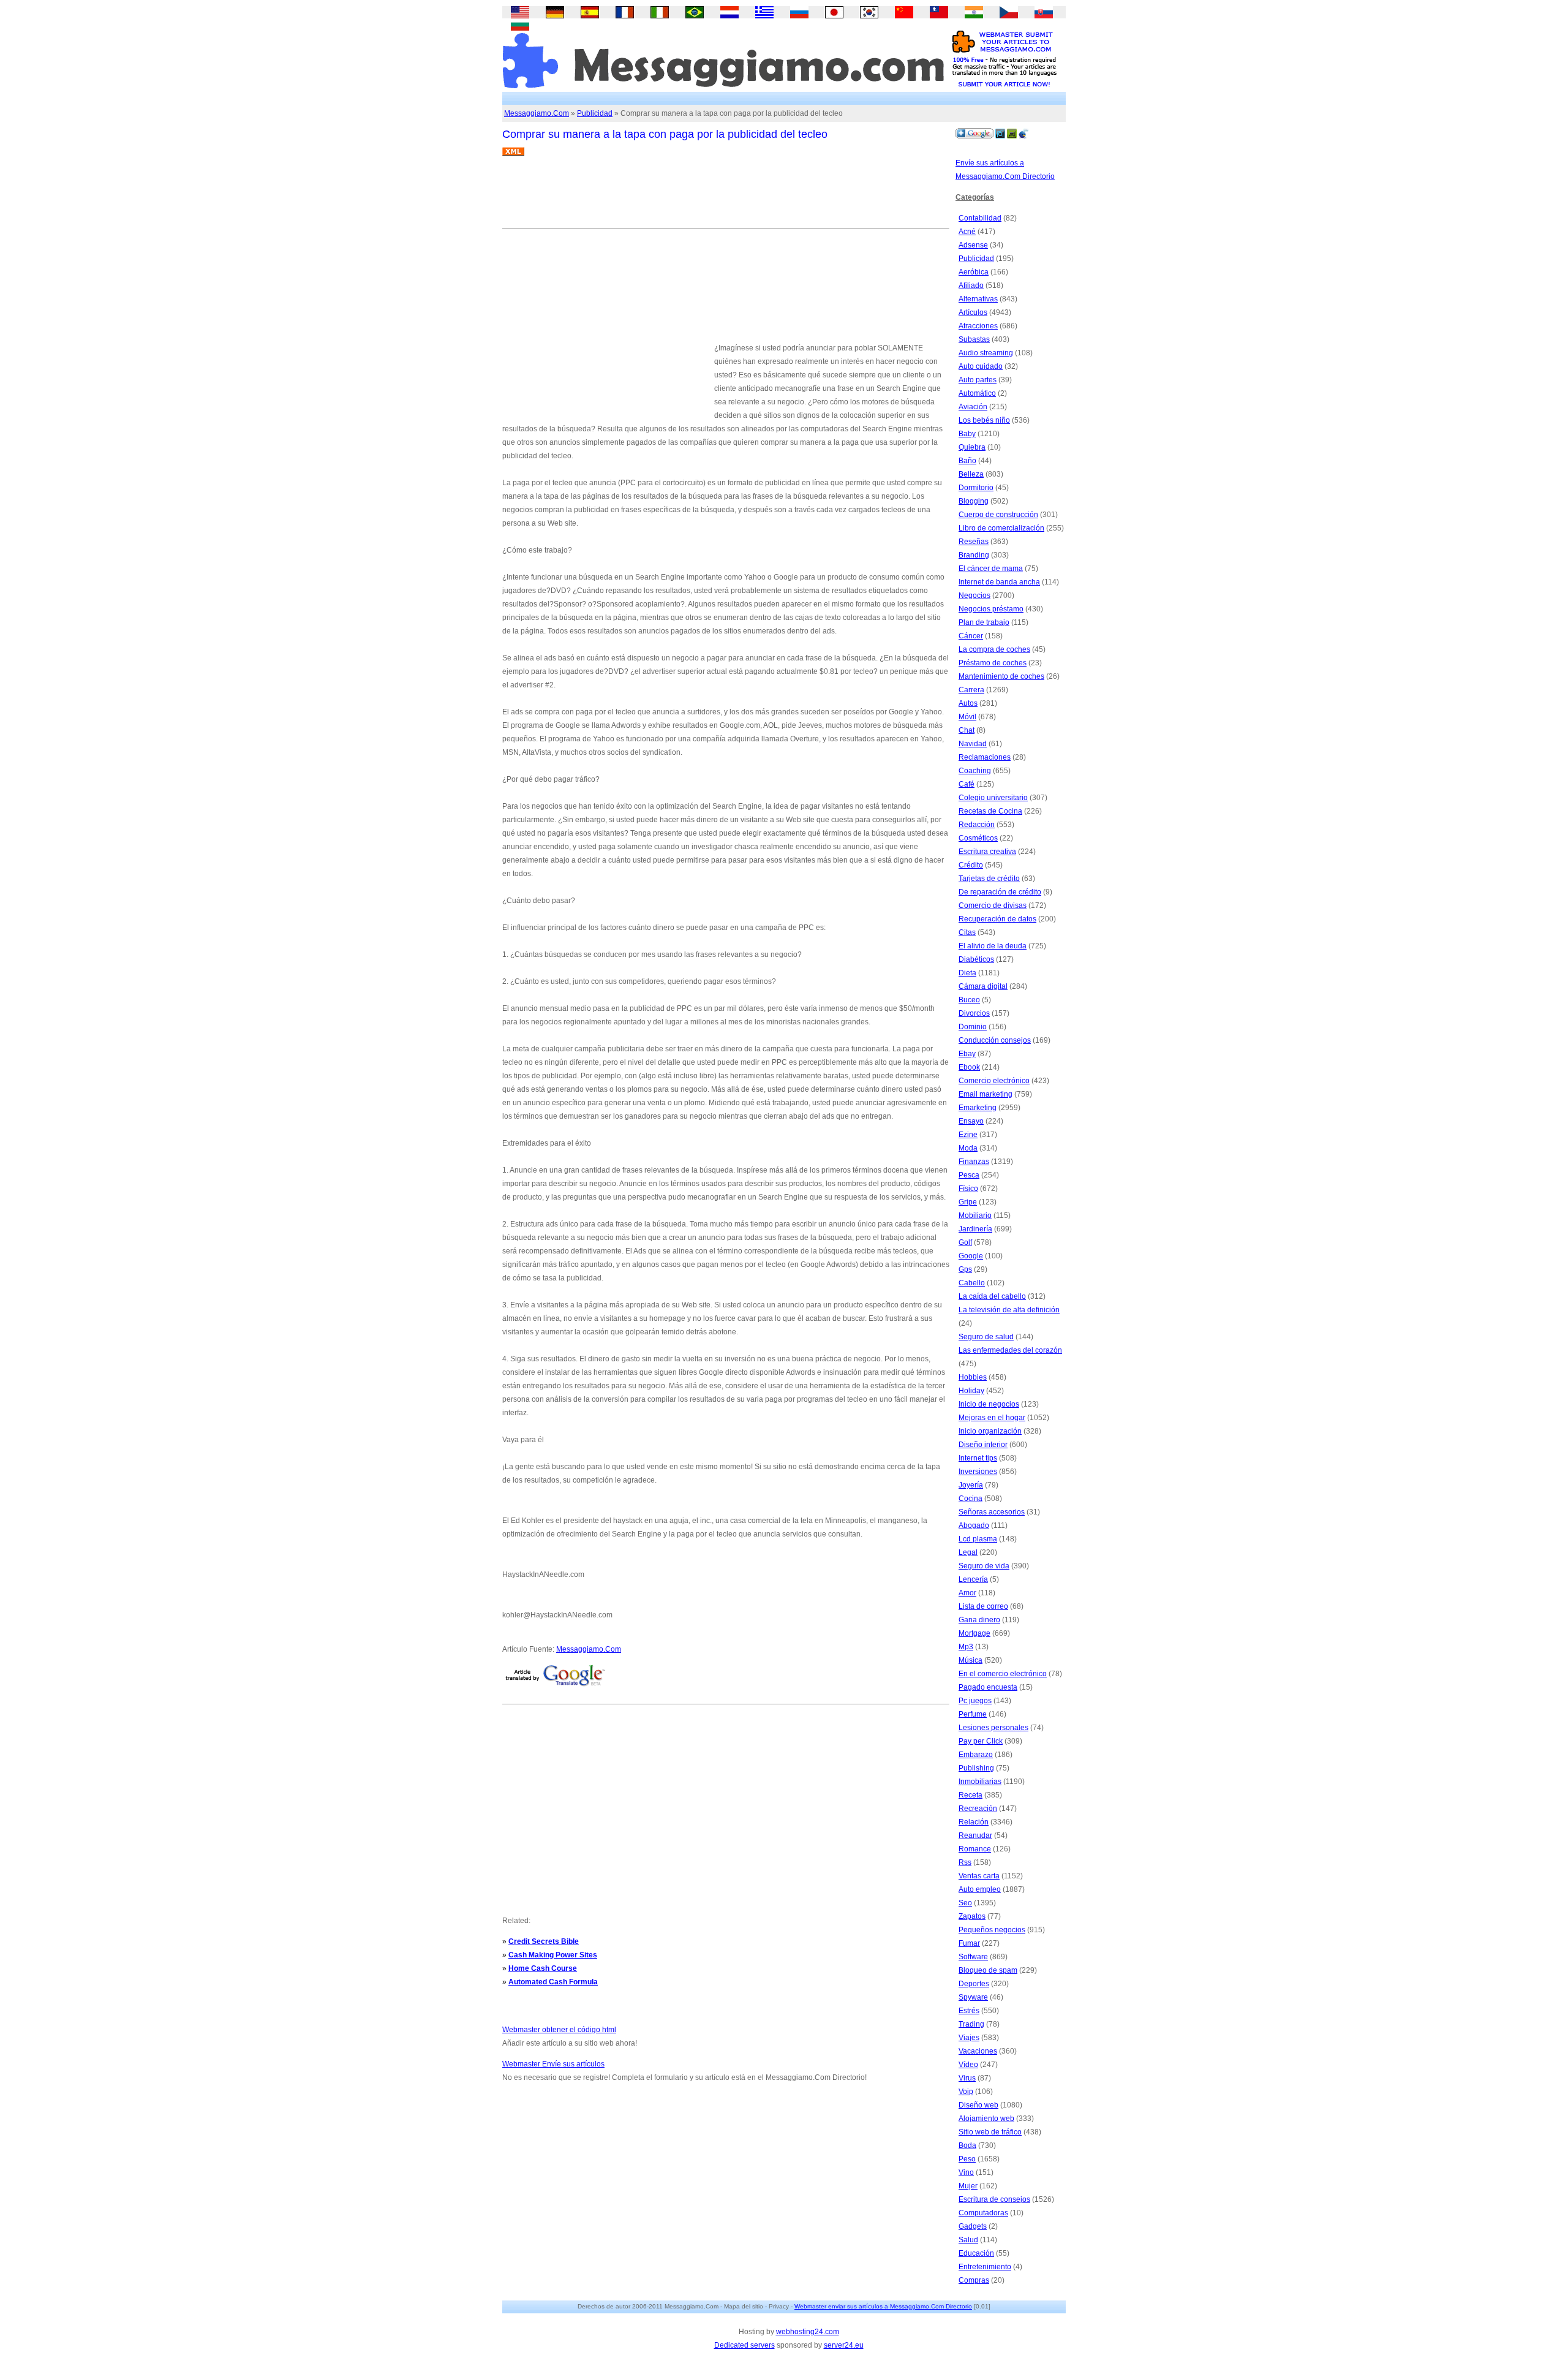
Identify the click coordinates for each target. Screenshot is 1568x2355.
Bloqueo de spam (988, 1970)
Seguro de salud (986, 1337)
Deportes (974, 1984)
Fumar (969, 1943)
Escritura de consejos (994, 2199)
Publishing (976, 1768)
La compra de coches (994, 649)
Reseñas (974, 542)
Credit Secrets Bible (544, 1941)
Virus (967, 2078)
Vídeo (968, 2065)
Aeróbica (974, 272)
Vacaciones (978, 2051)
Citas (967, 932)
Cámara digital (983, 986)
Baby (967, 434)
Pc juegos (975, 1701)
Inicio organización (990, 1431)
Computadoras (983, 2213)
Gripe (968, 1202)
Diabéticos (976, 959)
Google (971, 1256)
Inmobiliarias (980, 1782)
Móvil (967, 717)
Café (967, 784)
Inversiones (978, 1472)
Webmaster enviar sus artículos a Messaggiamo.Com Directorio (883, 2306)
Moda (968, 1148)
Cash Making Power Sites (553, 1955)
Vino (966, 2172)
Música (971, 1660)
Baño (967, 461)
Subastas (974, 339)
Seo (965, 1903)
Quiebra (972, 447)
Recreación (978, 1809)
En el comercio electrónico (1003, 1674)
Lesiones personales (993, 1728)
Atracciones (978, 326)
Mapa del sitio (744, 2306)
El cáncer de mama (991, 569)
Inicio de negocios (989, 1404)
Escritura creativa (987, 852)
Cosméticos (978, 838)
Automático (977, 393)
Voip (966, 2092)
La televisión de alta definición (1009, 1310)
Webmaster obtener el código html (559, 2030)
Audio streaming (986, 353)
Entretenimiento (985, 2267)
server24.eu (844, 2345)
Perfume (973, 1714)
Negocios (974, 595)
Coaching (975, 771)
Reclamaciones (985, 757)
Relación (974, 1822)
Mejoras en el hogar (992, 1418)
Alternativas (978, 299)
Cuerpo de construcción (998, 515)
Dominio (973, 1027)
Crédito (971, 865)
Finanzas (974, 1162)
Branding (974, 555)
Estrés (969, 2011)
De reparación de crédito (1000, 892)
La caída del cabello (992, 1296)
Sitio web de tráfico (990, 2132)
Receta (971, 1795)
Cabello (972, 1283)
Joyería (971, 1485)
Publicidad (595, 113)
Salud (968, 2240)
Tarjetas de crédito (989, 879)
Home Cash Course (543, 1968)
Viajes (969, 2038)
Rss (965, 1862)
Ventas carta (979, 1876)
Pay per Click (981, 1741)
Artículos (973, 312)
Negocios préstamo (991, 609)
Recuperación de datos (997, 919)
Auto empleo (980, 1889)
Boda (967, 2145)
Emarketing (978, 1108)
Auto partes (978, 380)
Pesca (969, 1175)
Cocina (971, 1499)
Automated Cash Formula (553, 1982)
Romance (975, 1849)
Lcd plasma (978, 1539)
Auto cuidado (981, 366)
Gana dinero (979, 1620)
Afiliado (971, 285)
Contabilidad (980, 218)
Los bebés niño (984, 420)
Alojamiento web (986, 2119)
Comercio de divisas (993, 905)
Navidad (973, 744)
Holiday (971, 1391)
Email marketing (986, 1094)
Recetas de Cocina (990, 811)
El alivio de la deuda (993, 946)
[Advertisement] (725, 197)
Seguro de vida (984, 1566)
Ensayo (971, 1121)
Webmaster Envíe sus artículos (553, 2064)
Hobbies (973, 1377)
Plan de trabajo (984, 622)
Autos (968, 703)
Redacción (977, 825)
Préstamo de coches (993, 663)
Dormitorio (976, 488)
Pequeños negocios (992, 1930)
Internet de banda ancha (999, 582)
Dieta (967, 973)
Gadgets (973, 2226)
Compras (974, 2280)
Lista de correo (983, 1606)
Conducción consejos (995, 1040)
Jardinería (975, 1229)
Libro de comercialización (1001, 528)
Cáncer (971, 636)
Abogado (974, 1525)
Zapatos (972, 1916)
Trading (971, 2024)
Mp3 (966, 1647)
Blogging (974, 501)
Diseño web (978, 2105)
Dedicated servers (744, 2345)
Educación (976, 2253)
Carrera (971, 690)
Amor (967, 1593)
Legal (968, 1552)
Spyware (973, 1997)
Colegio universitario (993, 798)
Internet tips (978, 1458)
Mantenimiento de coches (1001, 676)
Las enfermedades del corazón (1010, 1350)
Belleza (971, 474)
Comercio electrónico (994, 1081)
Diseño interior (983, 1445)
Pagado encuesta (988, 1687)
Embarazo (976, 1755)
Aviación (973, 407)
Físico (968, 1189)
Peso (967, 2159)
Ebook (969, 1067)
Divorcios (974, 1013)
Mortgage (974, 1633)
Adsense (973, 245)
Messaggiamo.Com (537, 113)
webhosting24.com (808, 2332)
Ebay (967, 1054)
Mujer (968, 2186)
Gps (965, 1269)
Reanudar (975, 1835)
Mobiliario (975, 1215)
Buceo (969, 1000)
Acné (967, 232)
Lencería (973, 1579)
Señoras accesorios (992, 1512)
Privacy (779, 2306)
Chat (967, 730)
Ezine (968, 1135)
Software (973, 1957)
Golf (965, 1242)
